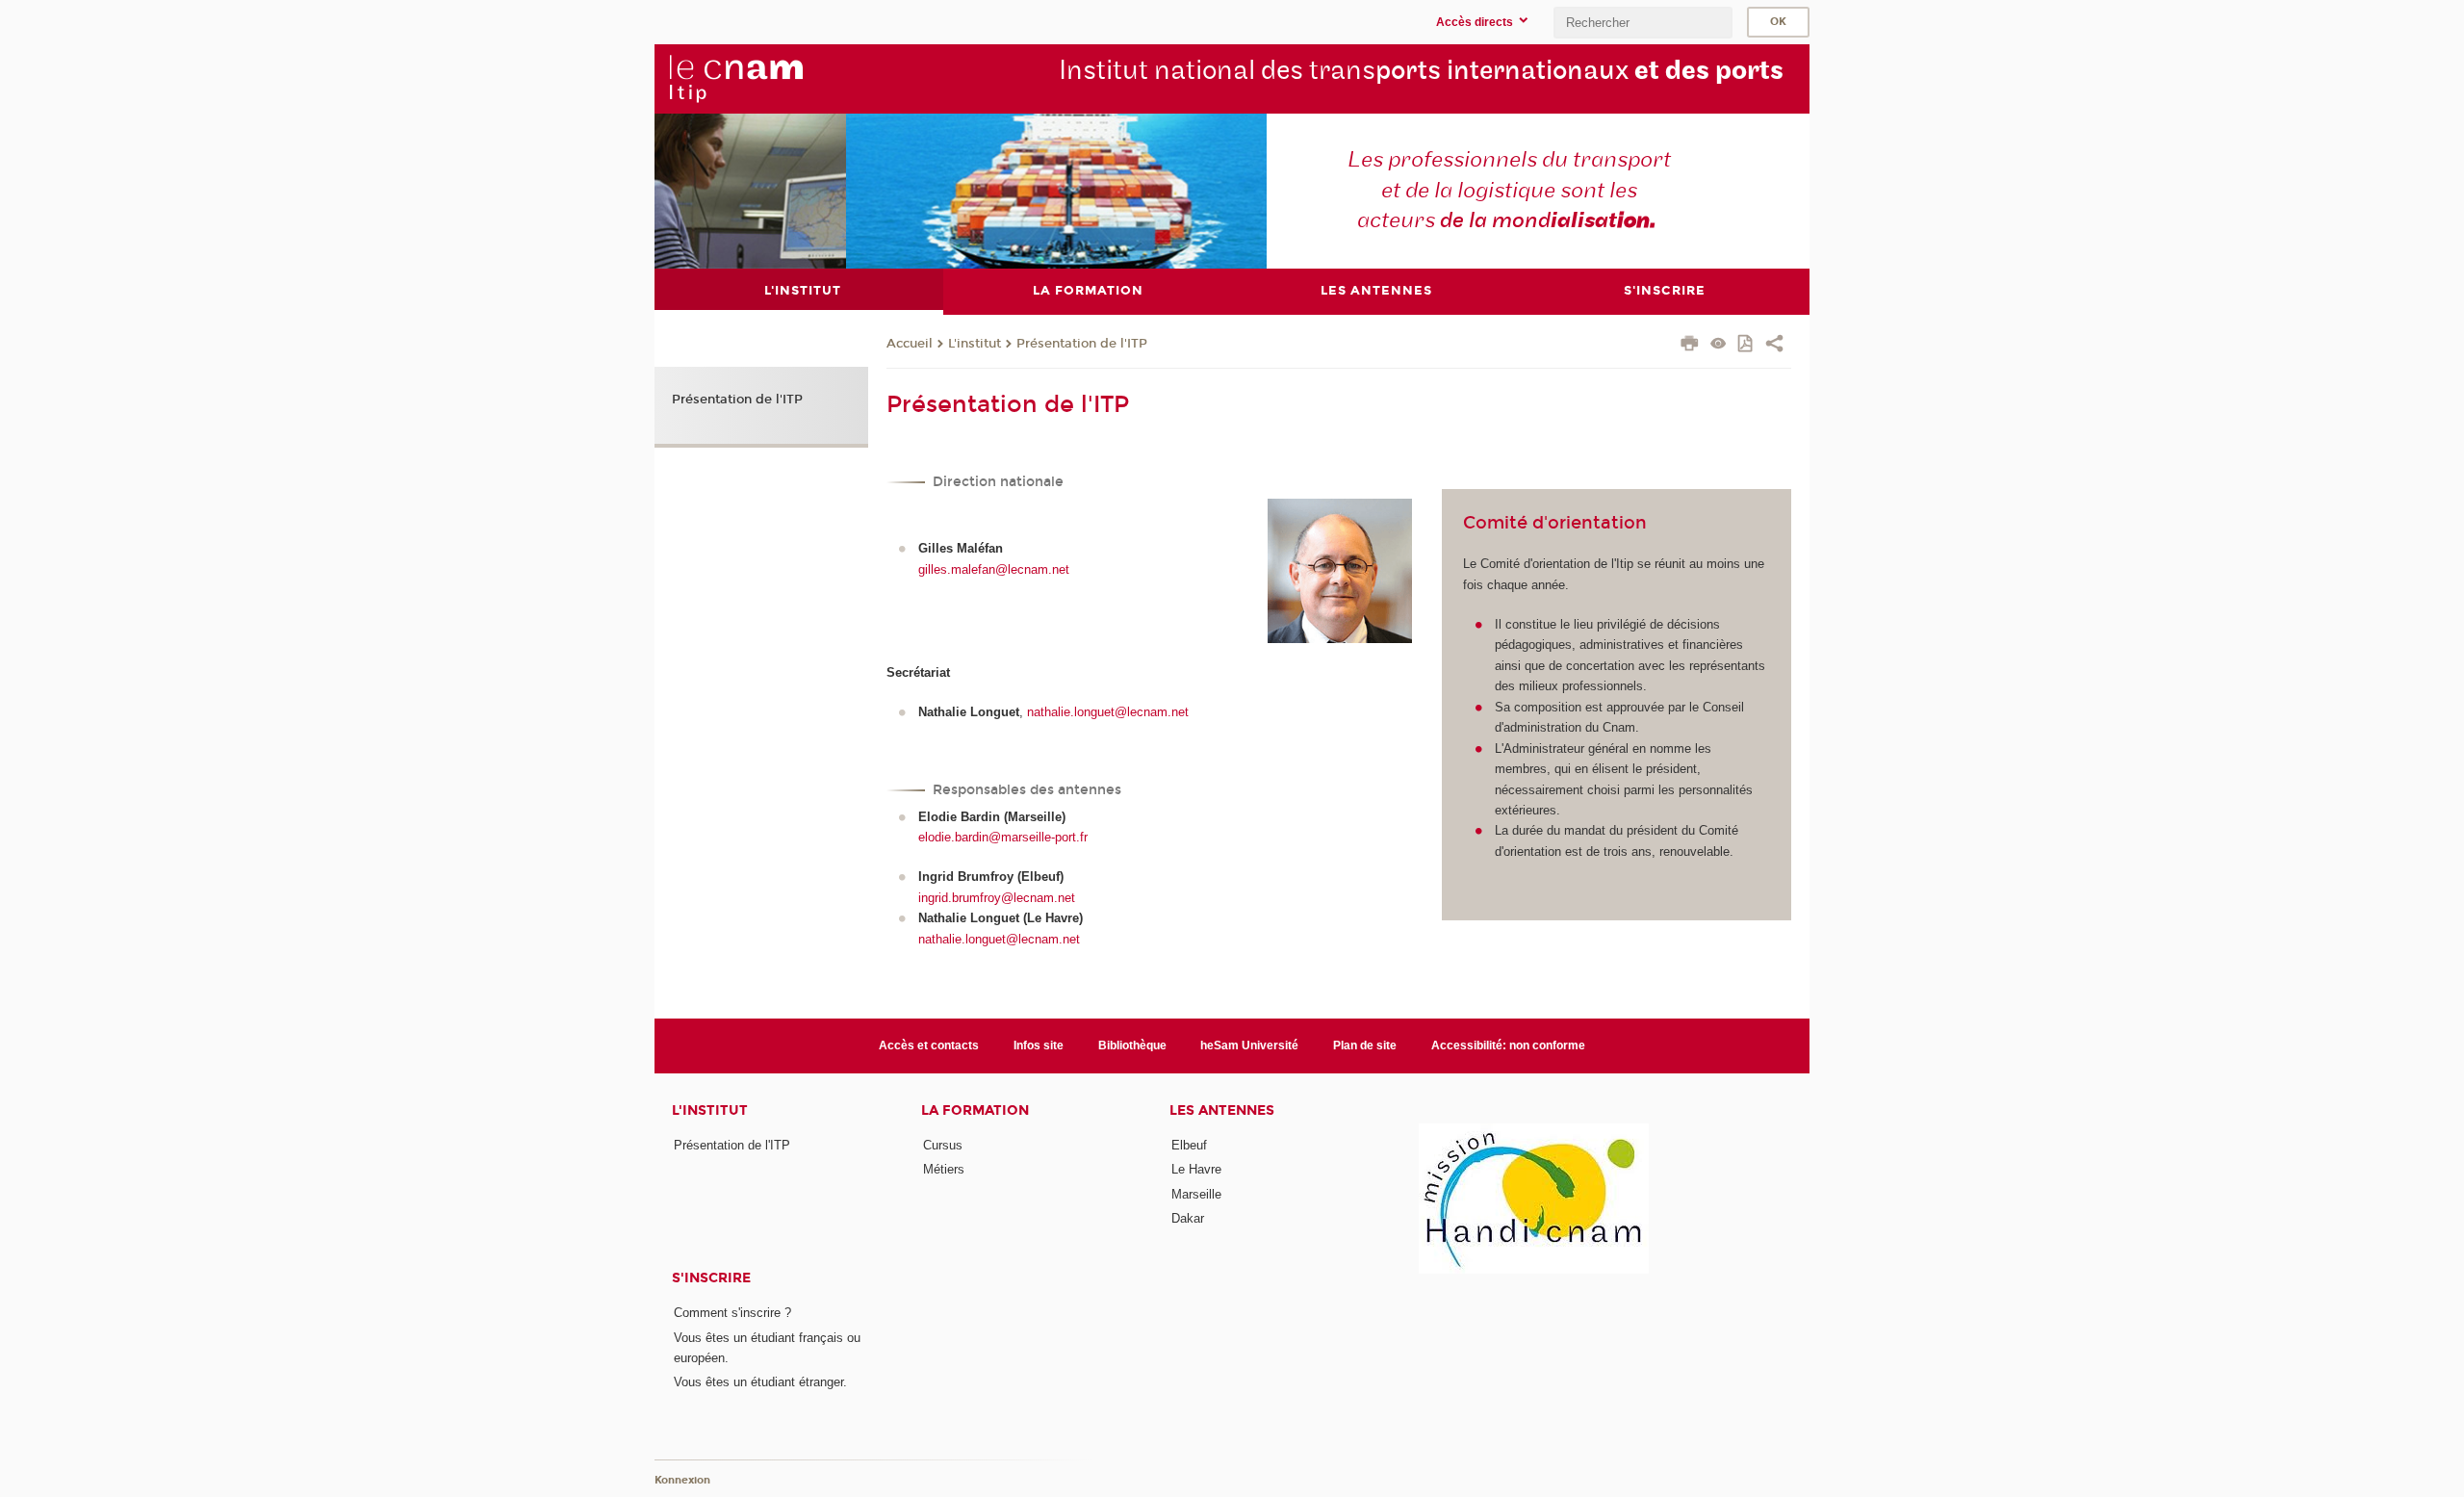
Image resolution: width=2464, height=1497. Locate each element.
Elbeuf (1189, 1145)
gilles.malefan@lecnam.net (994, 569)
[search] (1643, 23)
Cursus (943, 1145)
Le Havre (1196, 1169)
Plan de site (1365, 1045)
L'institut (975, 344)
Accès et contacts (929, 1045)
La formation (975, 1110)
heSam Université (1249, 1045)
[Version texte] (1719, 345)
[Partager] (1774, 346)
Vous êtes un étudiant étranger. (760, 1382)
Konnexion (682, 1480)
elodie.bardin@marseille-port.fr (1003, 837)
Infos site (1039, 1045)
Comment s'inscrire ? (732, 1313)
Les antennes (1222, 1110)
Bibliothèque (1132, 1045)
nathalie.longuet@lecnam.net (1108, 712)
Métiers (944, 1169)
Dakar (1188, 1218)
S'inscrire (711, 1278)
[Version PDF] (1746, 345)
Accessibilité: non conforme (1508, 1045)
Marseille (1196, 1194)
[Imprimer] (1690, 346)
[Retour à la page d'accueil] (735, 78)
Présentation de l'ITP (1082, 344)
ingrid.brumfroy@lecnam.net (997, 898)
